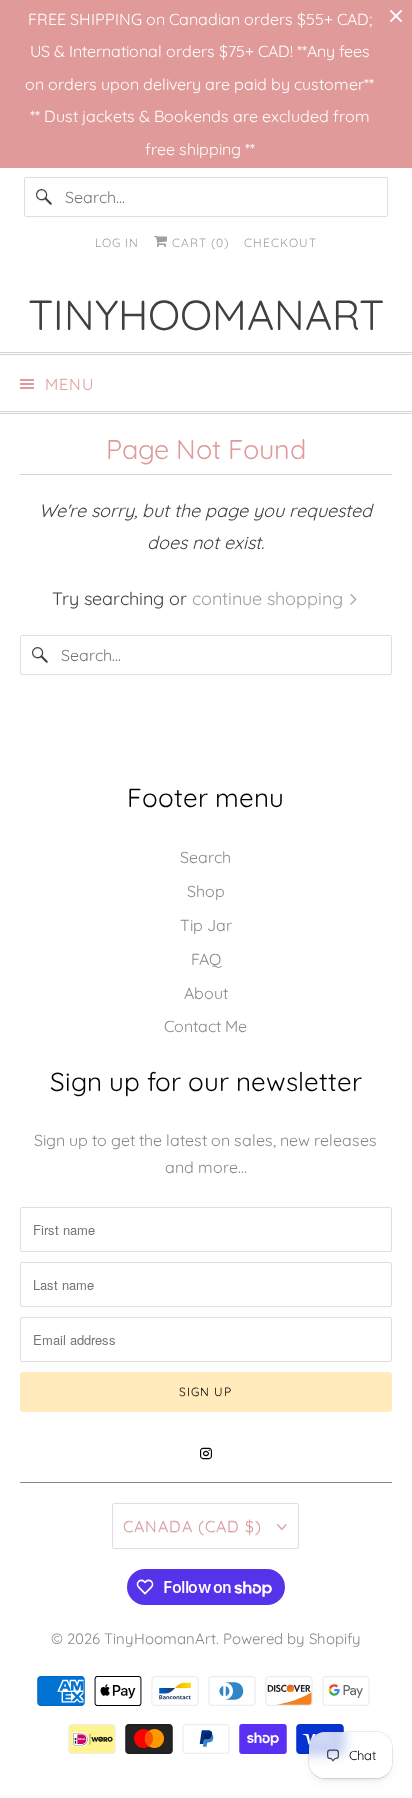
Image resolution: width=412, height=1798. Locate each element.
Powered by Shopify (292, 1638)
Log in (117, 242)
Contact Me (205, 1026)
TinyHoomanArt (160, 1638)
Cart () (198, 242)
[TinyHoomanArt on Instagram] (206, 1454)
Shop (206, 891)
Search (205, 857)
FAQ (206, 959)
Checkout (280, 242)
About (206, 993)
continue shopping (270, 598)
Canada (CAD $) (195, 1526)
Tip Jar (206, 925)
